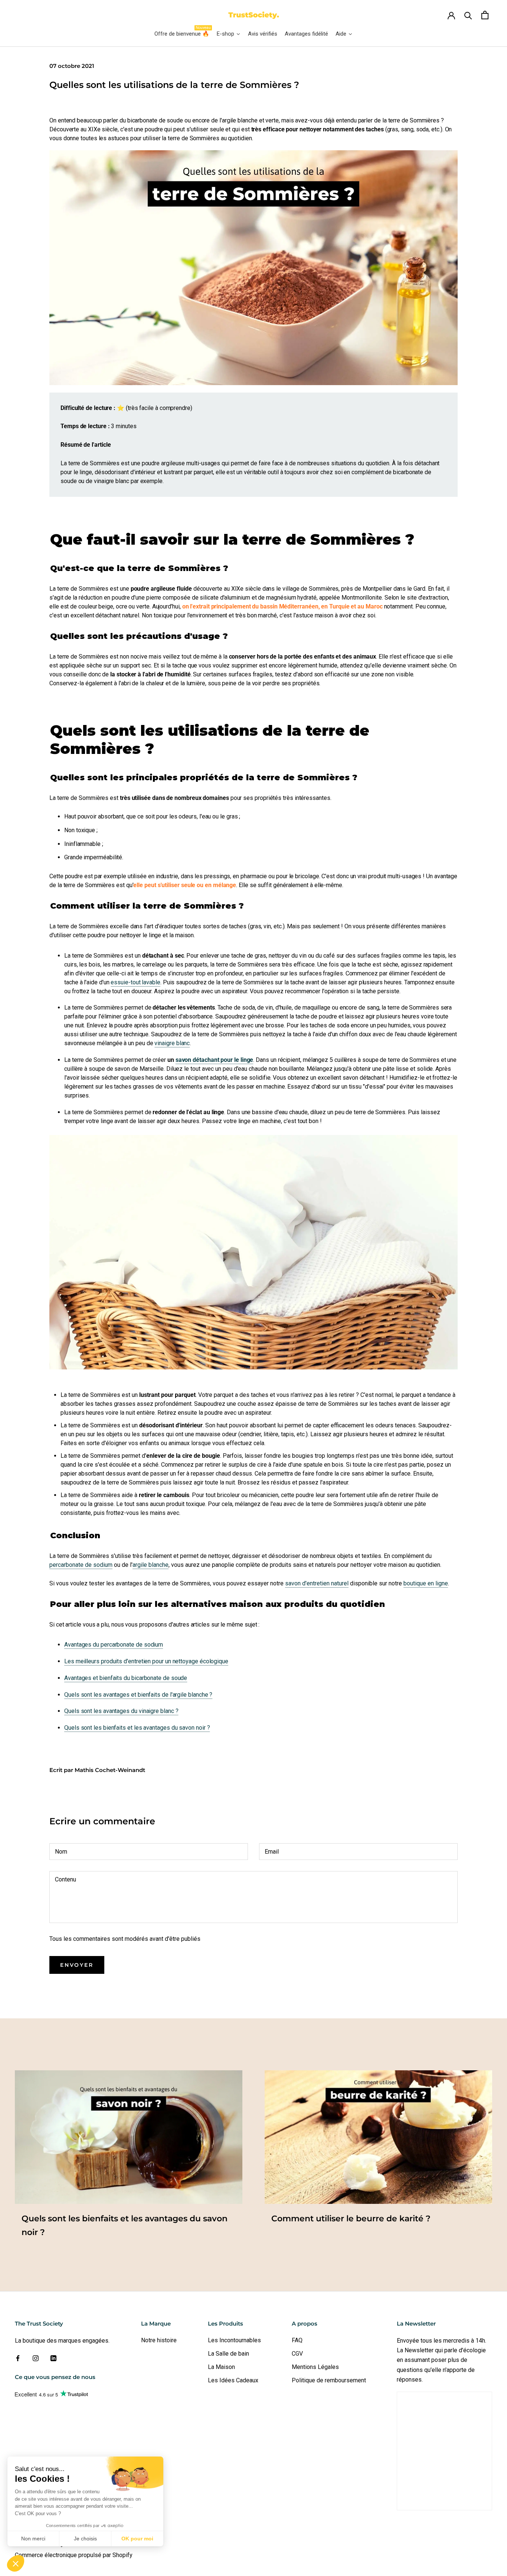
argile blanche (151, 1565)
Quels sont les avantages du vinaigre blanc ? (121, 1711)
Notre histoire (159, 2340)
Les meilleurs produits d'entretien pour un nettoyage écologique (146, 1661)
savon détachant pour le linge (215, 1060)
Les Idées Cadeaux (233, 2380)
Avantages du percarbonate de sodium (114, 1645)
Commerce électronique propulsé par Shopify (74, 2555)
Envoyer (77, 1965)
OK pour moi (137, 2539)
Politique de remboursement (329, 2380)
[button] (16, 2563)
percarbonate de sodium (81, 1565)
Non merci (33, 2539)
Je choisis (85, 2539)
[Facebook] (18, 2358)
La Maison (221, 2367)
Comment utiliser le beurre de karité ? (351, 2219)
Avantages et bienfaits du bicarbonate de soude (126, 1678)
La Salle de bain (228, 2354)
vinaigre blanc (172, 1043)
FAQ (297, 2340)
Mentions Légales (315, 2367)
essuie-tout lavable (135, 982)
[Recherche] (468, 15)
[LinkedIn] (53, 2358)
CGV (297, 2354)
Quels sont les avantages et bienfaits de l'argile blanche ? (138, 1695)
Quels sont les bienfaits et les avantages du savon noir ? (137, 1728)
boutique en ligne (426, 1583)
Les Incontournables (234, 2340)
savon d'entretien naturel (317, 1583)
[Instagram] (36, 2358)
